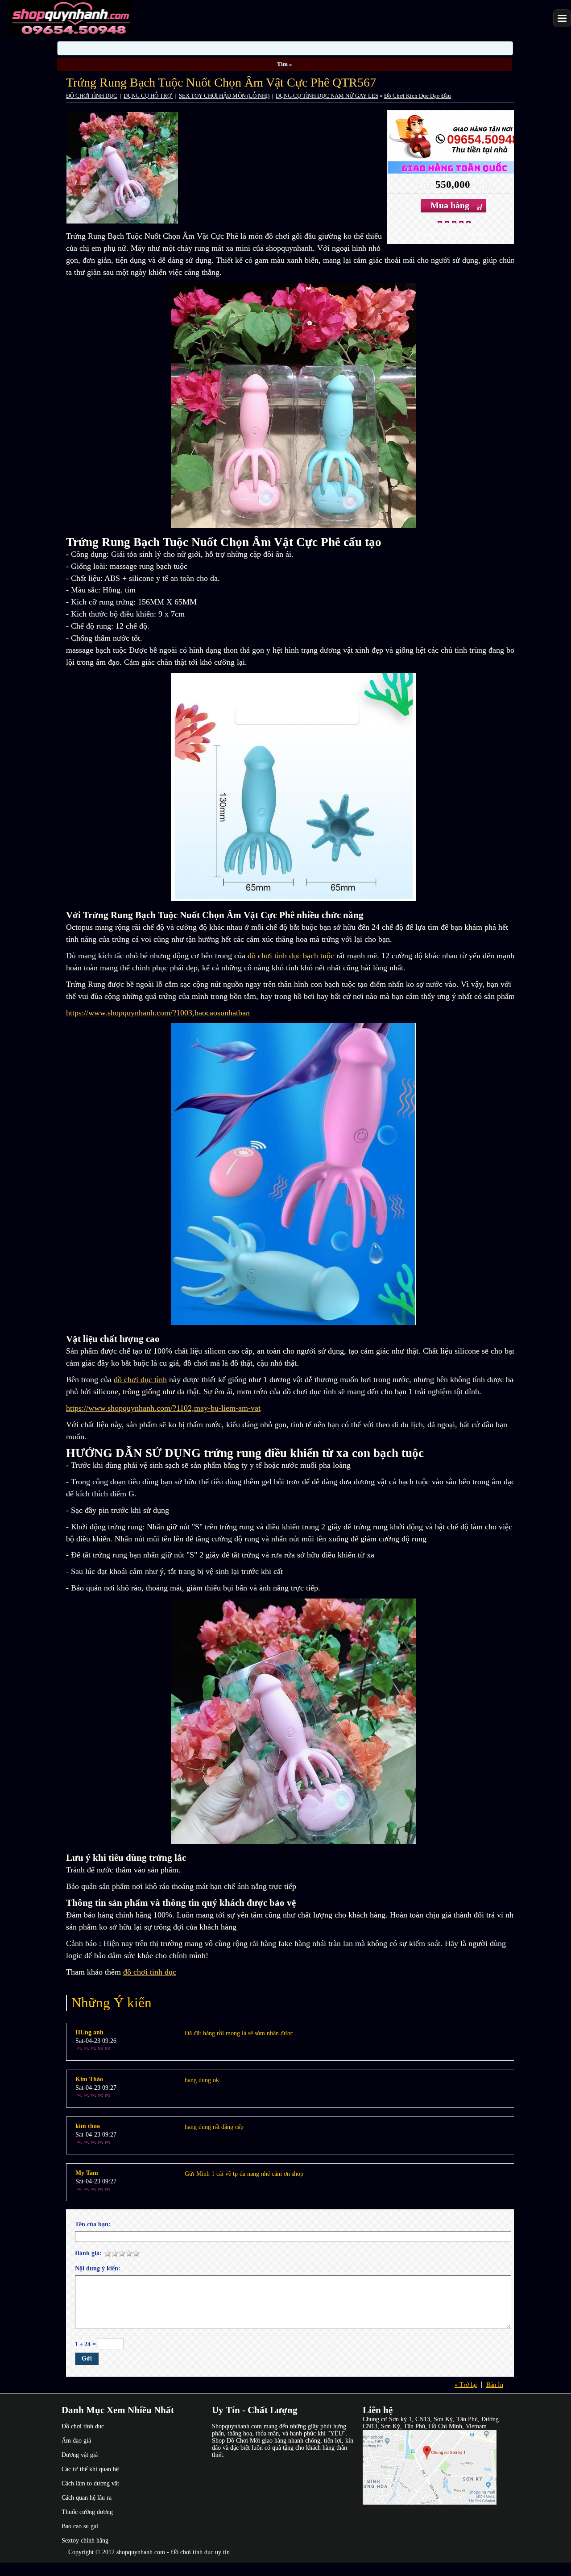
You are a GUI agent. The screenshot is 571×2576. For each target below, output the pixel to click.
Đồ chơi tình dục (83, 2426)
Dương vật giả (80, 2455)
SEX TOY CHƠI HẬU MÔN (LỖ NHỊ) (224, 96)
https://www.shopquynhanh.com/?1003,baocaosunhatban (158, 1013)
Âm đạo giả (76, 2441)
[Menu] (562, 18)
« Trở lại (466, 2385)
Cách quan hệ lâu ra (87, 2498)
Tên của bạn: (93, 2224)
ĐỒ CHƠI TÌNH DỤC (92, 96)
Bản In (495, 2385)
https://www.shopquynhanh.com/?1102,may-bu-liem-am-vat (163, 1408)
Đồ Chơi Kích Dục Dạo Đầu (418, 96)
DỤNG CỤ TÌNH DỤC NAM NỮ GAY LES (327, 96)
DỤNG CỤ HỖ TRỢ (148, 96)
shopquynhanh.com (141, 2552)
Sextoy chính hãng (85, 2541)
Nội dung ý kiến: (98, 2268)
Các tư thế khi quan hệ (90, 2469)
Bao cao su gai (80, 2526)
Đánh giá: (88, 2253)
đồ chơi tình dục (150, 1972)
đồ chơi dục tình (140, 1379)
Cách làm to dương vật (90, 2483)
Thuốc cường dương (87, 2512)
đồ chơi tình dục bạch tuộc (290, 956)
